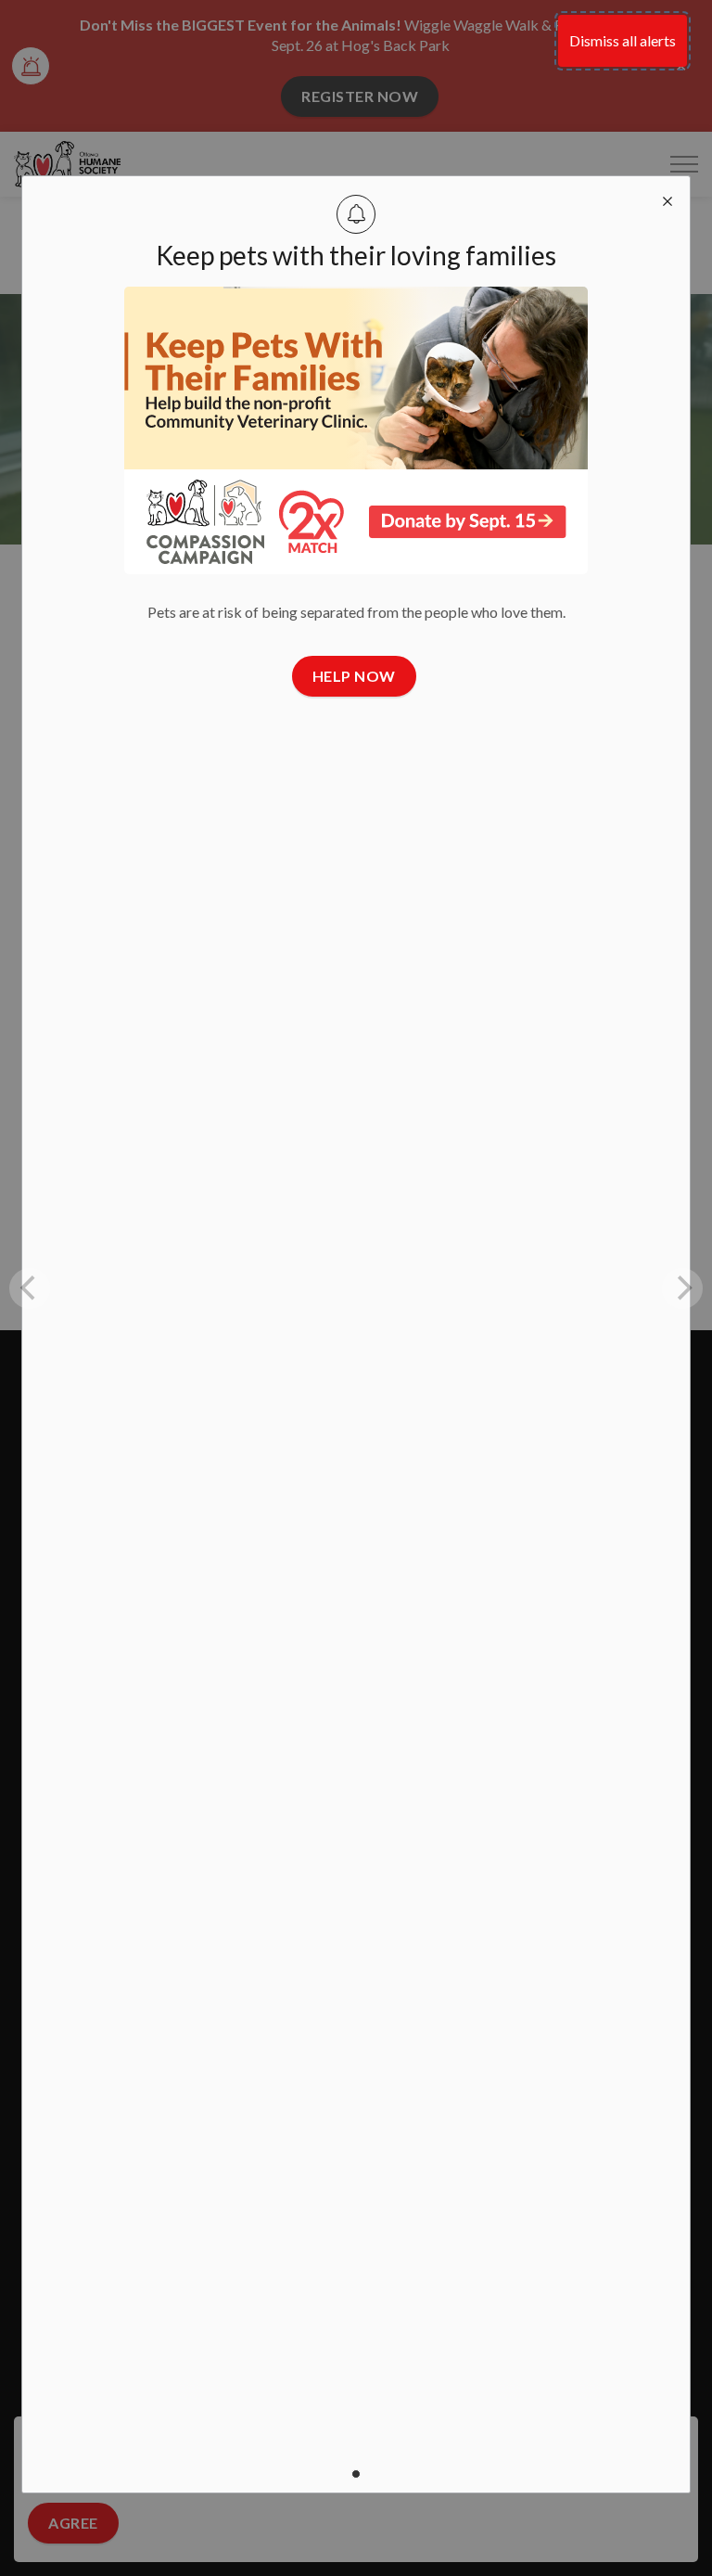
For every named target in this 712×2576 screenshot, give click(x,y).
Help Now (354, 676)
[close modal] (667, 199)
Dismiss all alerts (623, 40)
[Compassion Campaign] (356, 430)
